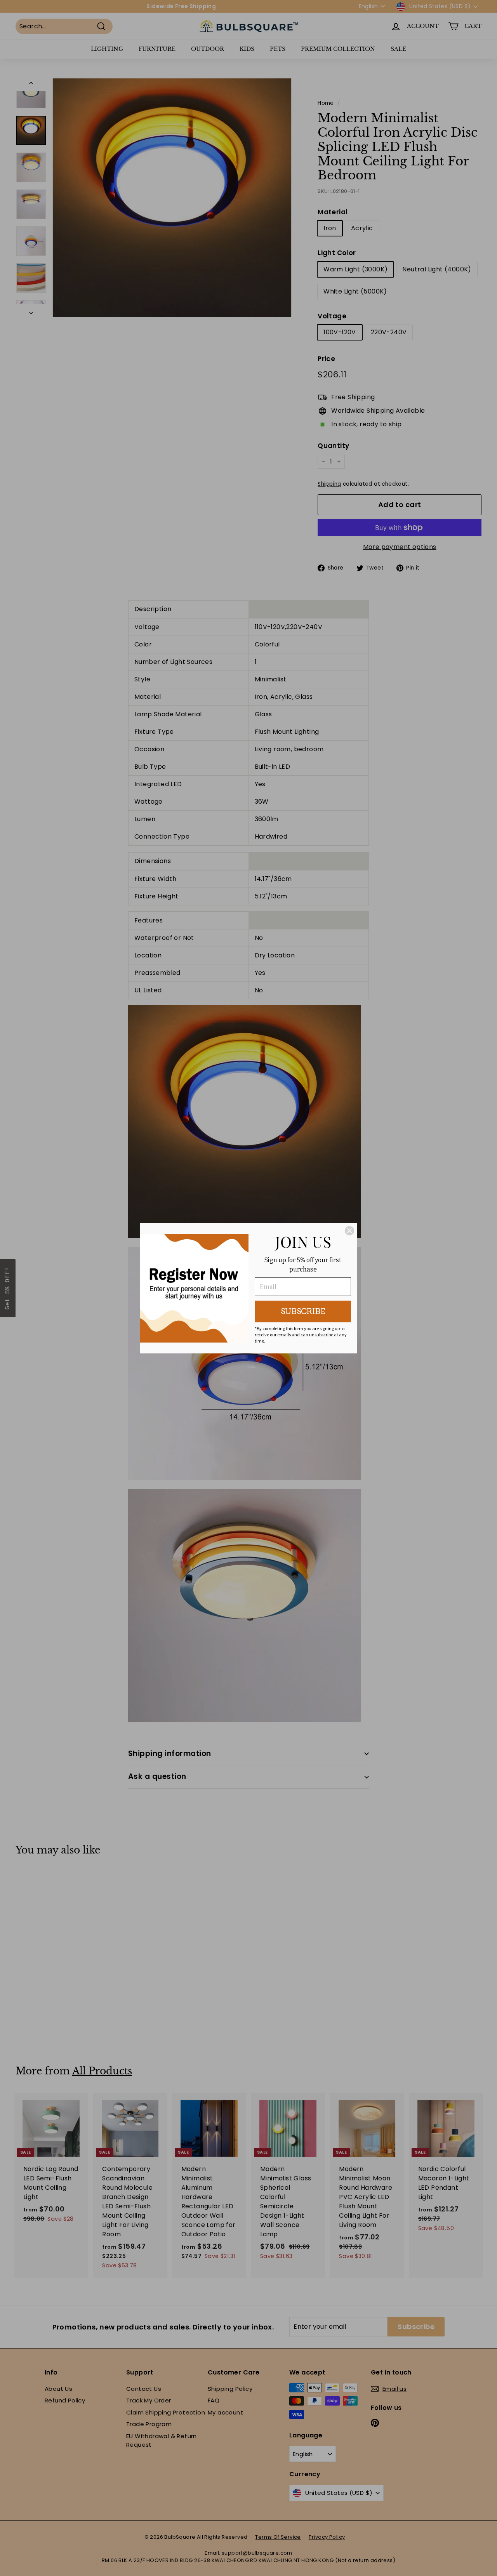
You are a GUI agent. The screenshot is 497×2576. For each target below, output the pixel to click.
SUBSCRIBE (303, 1311)
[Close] (349, 1231)
